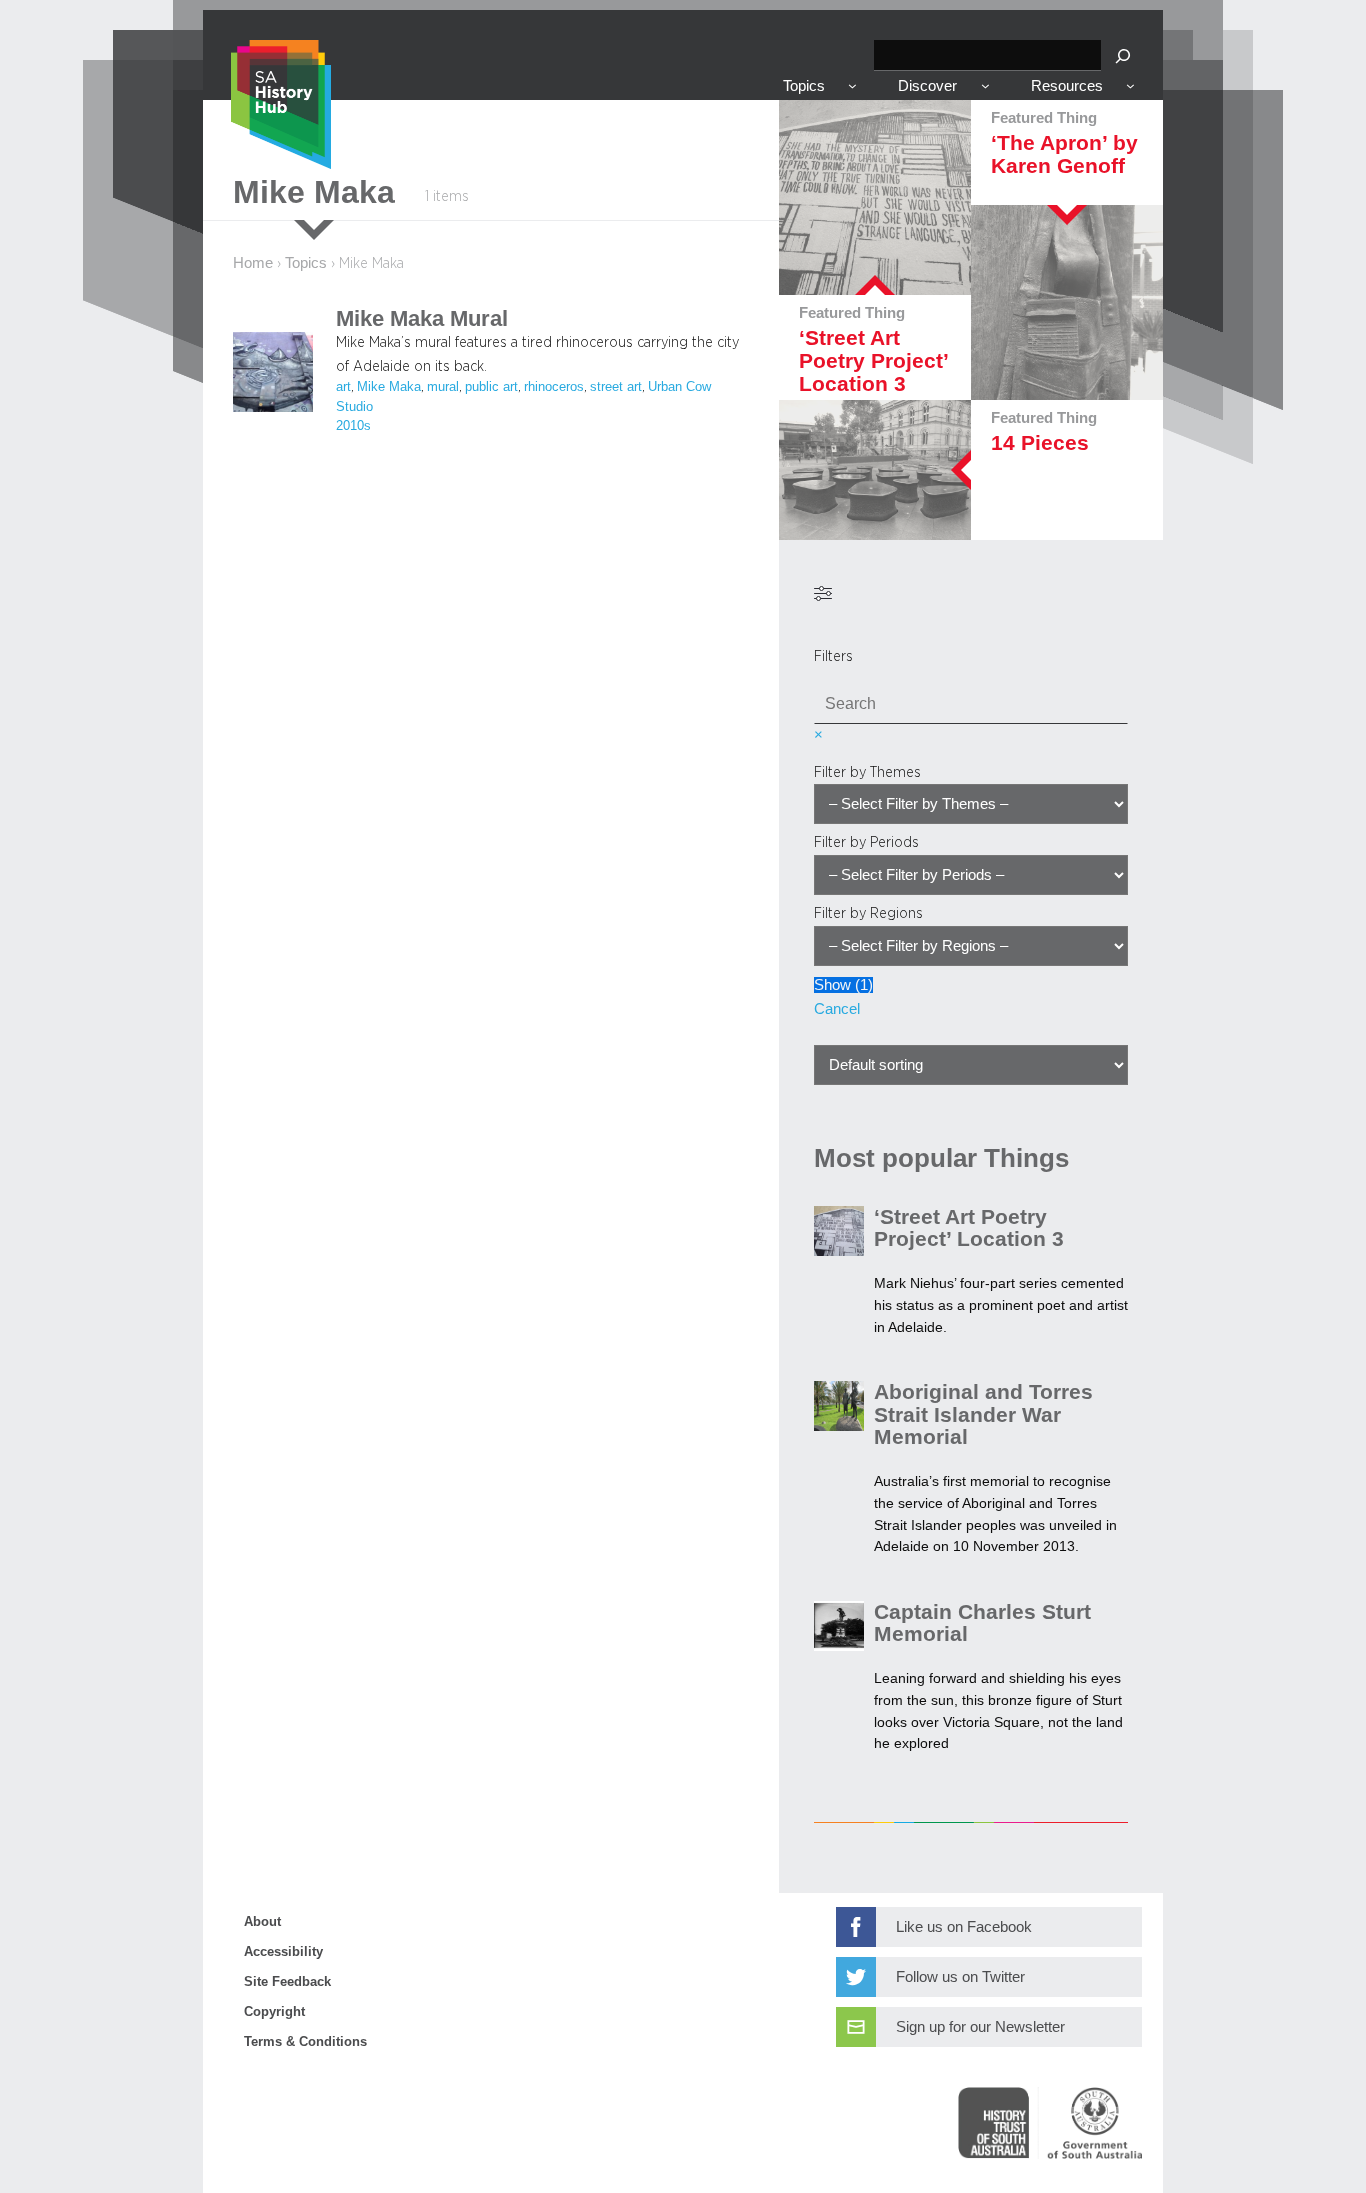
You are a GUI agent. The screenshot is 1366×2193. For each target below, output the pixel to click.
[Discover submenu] (985, 85)
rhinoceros (554, 387)
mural (443, 387)
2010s (353, 426)
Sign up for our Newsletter (980, 2027)
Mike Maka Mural (422, 319)
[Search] (1123, 55)
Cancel (837, 1009)
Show (843, 985)
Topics (306, 263)
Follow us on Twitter (960, 1977)
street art (616, 387)
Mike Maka (389, 387)
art (343, 387)
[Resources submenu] (1130, 85)
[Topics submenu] (852, 85)
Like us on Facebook (964, 1927)
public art (491, 387)
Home (253, 263)
